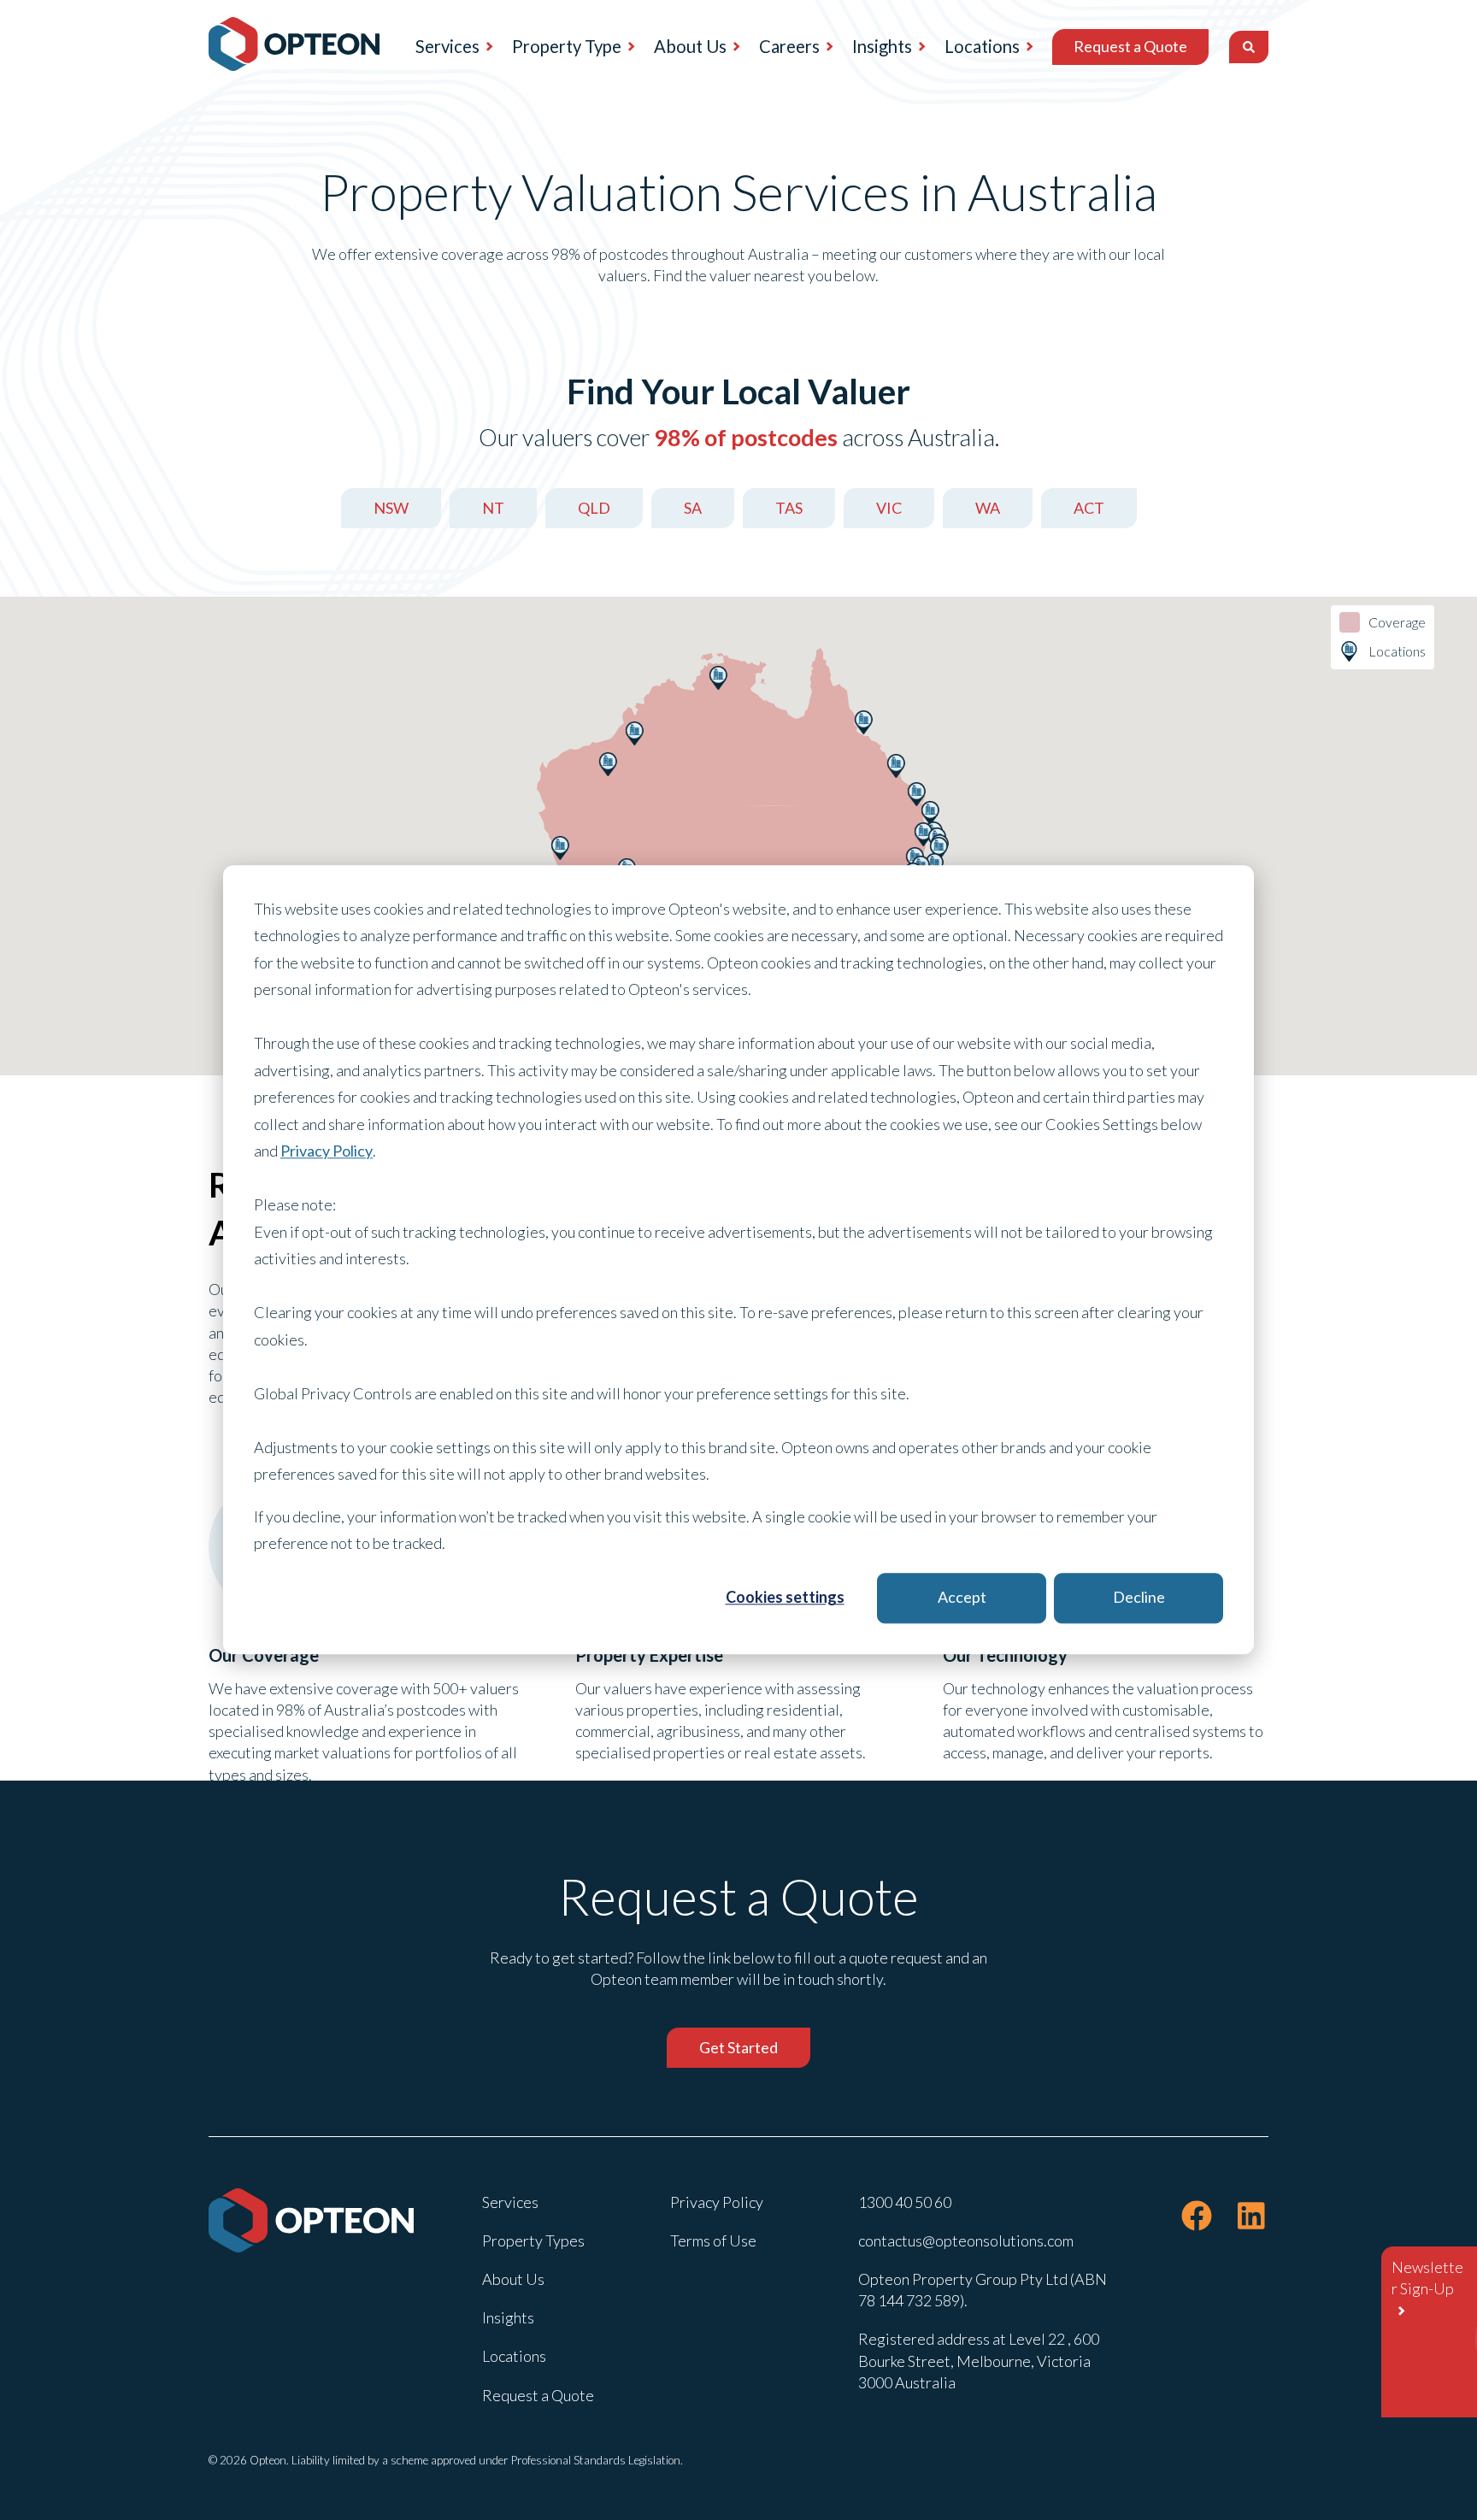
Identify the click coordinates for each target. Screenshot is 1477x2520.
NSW (391, 508)
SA (693, 508)
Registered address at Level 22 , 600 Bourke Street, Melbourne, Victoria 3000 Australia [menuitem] (979, 2360)
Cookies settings (785, 1598)
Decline (1139, 1598)
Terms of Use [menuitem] (713, 2240)
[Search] (1249, 47)
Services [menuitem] (447, 46)
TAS (789, 508)
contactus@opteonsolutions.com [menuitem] (966, 2240)
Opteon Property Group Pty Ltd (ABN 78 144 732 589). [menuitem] (983, 2290)
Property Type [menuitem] (567, 46)
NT (493, 508)
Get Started (738, 2047)
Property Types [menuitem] (533, 2240)
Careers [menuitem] (789, 46)
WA (988, 508)
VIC (889, 508)
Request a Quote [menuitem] (1130, 46)
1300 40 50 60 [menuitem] (905, 2202)
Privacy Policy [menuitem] (717, 2202)
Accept (962, 1598)
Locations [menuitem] (982, 46)
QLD (594, 508)
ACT (1089, 508)
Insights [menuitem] (882, 46)
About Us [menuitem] (690, 46)
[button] (939, 849)
